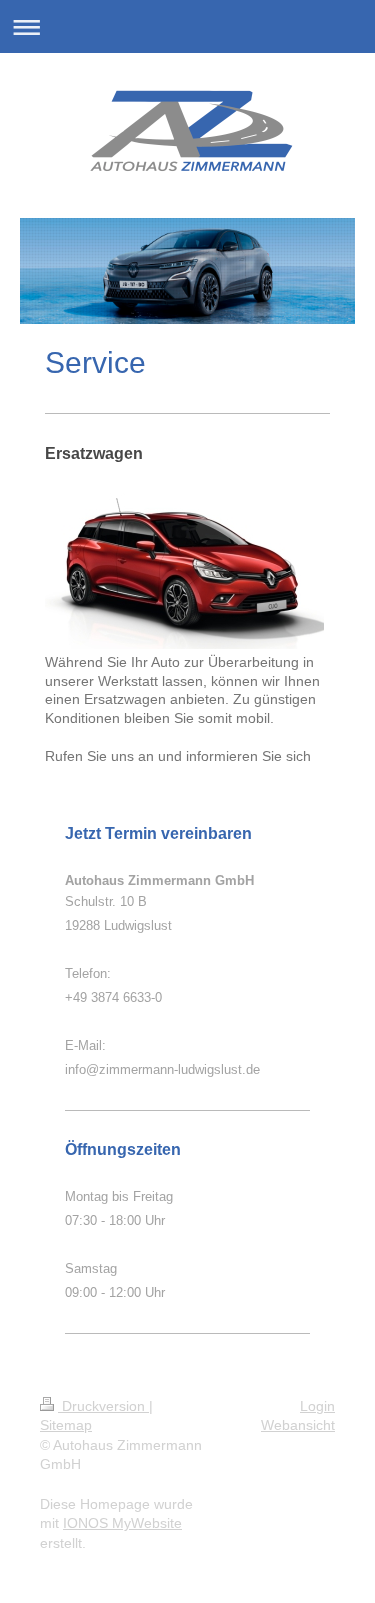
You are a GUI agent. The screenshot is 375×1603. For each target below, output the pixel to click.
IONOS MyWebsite (122, 1523)
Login (317, 1406)
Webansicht (298, 1425)
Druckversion (103, 1406)
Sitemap (66, 1425)
